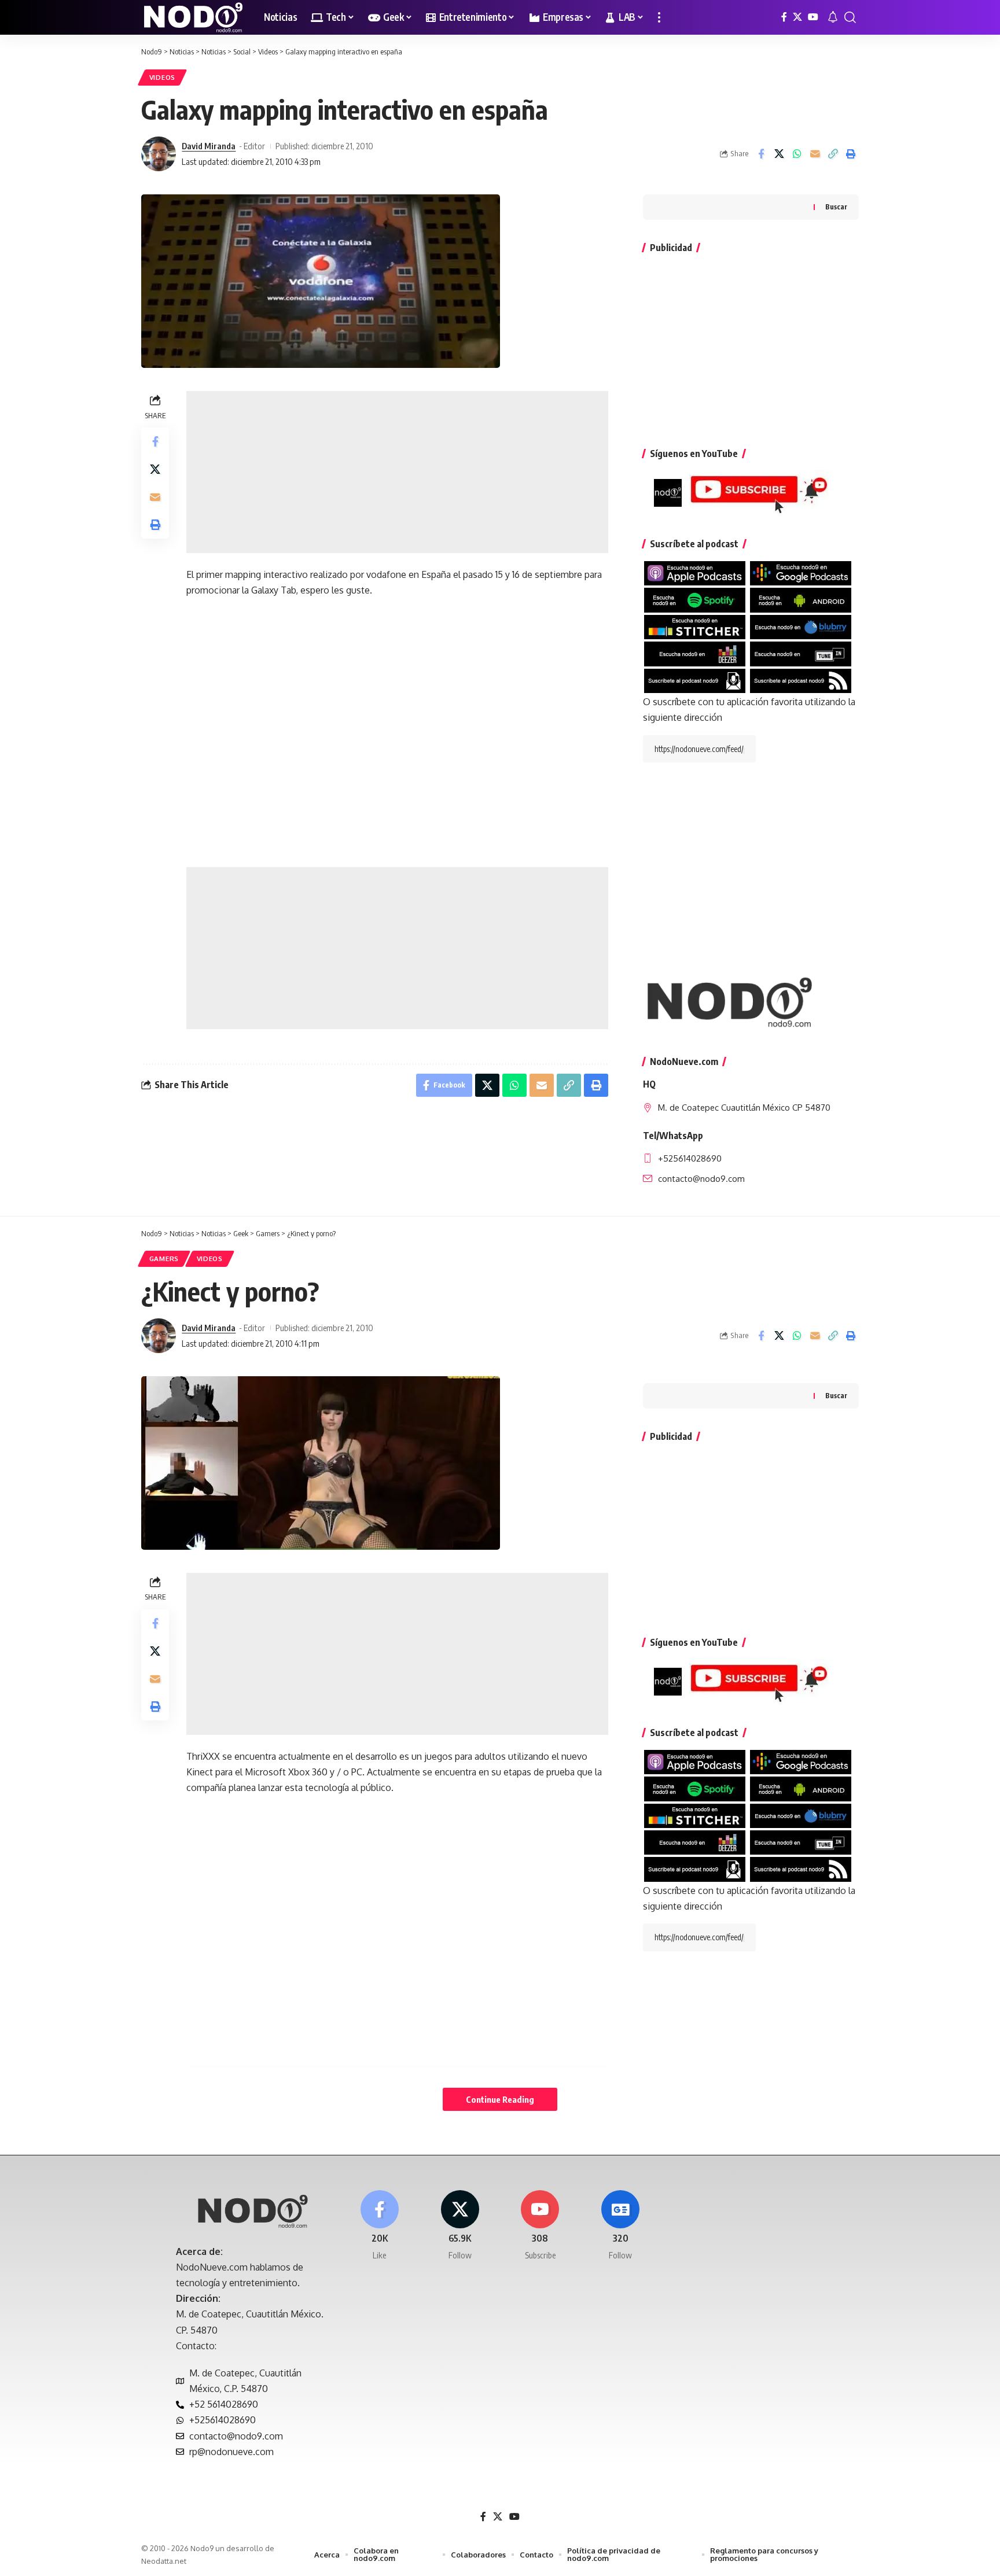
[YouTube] (813, 17)
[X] (797, 17)
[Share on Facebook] (761, 154)
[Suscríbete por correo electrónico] (695, 680)
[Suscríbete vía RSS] (801, 680)
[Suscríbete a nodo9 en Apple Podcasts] (695, 573)
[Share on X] (779, 154)
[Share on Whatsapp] (797, 154)
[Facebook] (784, 17)
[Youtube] (541, 2226)
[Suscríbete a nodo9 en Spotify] (695, 599)
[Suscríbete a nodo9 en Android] (801, 599)
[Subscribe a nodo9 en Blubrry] (801, 627)
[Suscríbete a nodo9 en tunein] (801, 653)
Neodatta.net (164, 2561)
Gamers (164, 1258)
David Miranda (209, 146)
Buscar (836, 207)
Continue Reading (500, 2099)
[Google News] (620, 2226)
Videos (162, 77)
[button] (659, 17)
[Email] (815, 154)
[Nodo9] (193, 17)
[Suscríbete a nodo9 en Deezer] (695, 653)
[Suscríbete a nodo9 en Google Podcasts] (801, 573)
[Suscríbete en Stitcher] (695, 627)
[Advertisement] (397, 472)
